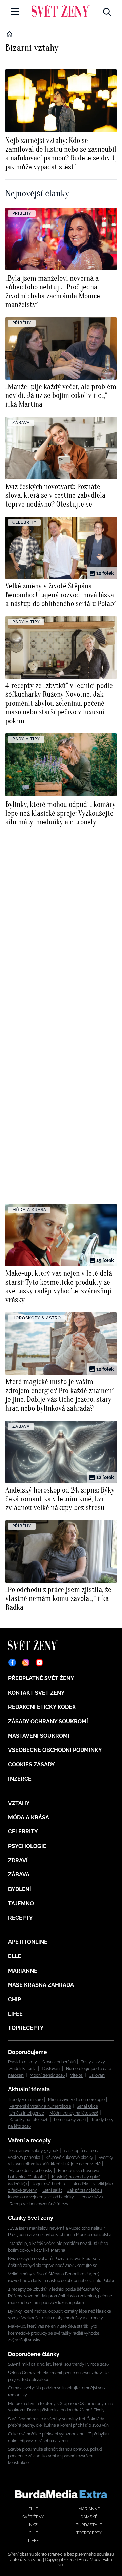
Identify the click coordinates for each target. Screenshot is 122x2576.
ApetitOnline (28, 1942)
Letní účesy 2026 (70, 2120)
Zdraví (18, 1860)
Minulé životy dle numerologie (76, 2100)
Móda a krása (29, 1817)
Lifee (15, 2014)
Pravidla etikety (23, 2062)
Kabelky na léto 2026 (29, 2120)
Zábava (19, 1875)
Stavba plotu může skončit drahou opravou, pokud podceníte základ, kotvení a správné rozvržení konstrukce (55, 2456)
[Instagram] (26, 1662)
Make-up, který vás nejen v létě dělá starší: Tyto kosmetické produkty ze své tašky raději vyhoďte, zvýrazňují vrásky (54, 2333)
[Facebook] (12, 1662)
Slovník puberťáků (59, 2062)
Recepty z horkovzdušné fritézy (39, 2204)
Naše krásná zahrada (41, 1985)
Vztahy (19, 1803)
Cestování (51, 2069)
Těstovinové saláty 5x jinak (33, 2151)
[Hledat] (107, 10)
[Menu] (15, 12)
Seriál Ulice (87, 2106)
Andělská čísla (23, 2069)
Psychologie (27, 1846)
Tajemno (21, 1903)
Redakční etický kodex (42, 1707)
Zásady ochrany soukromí (48, 1722)
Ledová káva (91, 2197)
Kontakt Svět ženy (36, 1693)
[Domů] (61, 10)
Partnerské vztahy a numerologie (40, 2106)
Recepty (21, 1918)
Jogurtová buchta (49, 2184)
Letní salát (52, 2190)
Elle (15, 1956)
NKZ (33, 2525)
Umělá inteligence (27, 2113)
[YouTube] (39, 1662)
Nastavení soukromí (39, 1736)
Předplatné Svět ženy (41, 1678)
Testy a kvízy (93, 2062)
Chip (15, 2000)
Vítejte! (77, 2075)
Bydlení (20, 1889)
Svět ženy (33, 2517)
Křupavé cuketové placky (69, 2158)
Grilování (97, 2075)
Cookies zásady (32, 1765)
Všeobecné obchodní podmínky (55, 1750)
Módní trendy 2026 (47, 2075)
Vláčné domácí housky (31, 2171)
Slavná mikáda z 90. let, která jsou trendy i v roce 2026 (58, 2364)
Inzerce (20, 1779)
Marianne (23, 1971)
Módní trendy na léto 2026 (74, 2113)
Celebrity (23, 1832)
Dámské (89, 2517)
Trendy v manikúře (25, 2100)
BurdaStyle (89, 2525)
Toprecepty (26, 2028)
